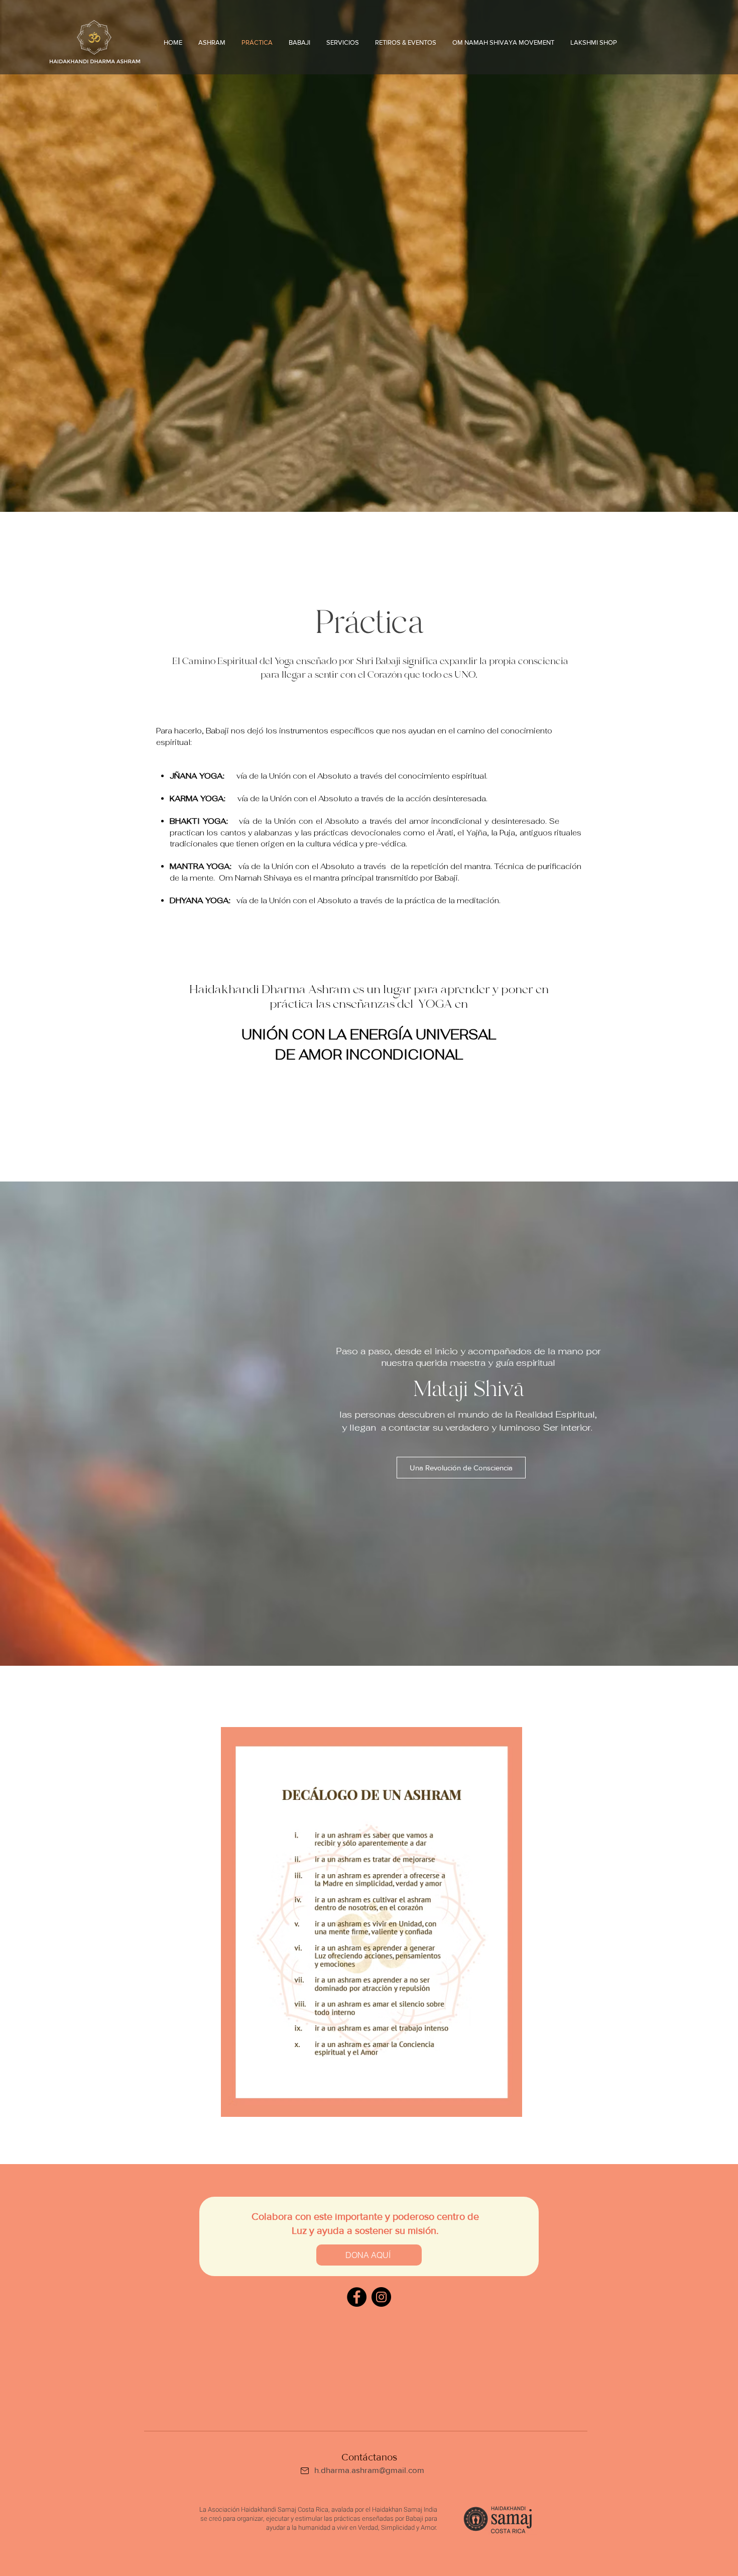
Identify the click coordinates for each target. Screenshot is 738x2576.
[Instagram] (381, 2297)
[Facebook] (357, 2297)
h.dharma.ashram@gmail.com (369, 2470)
